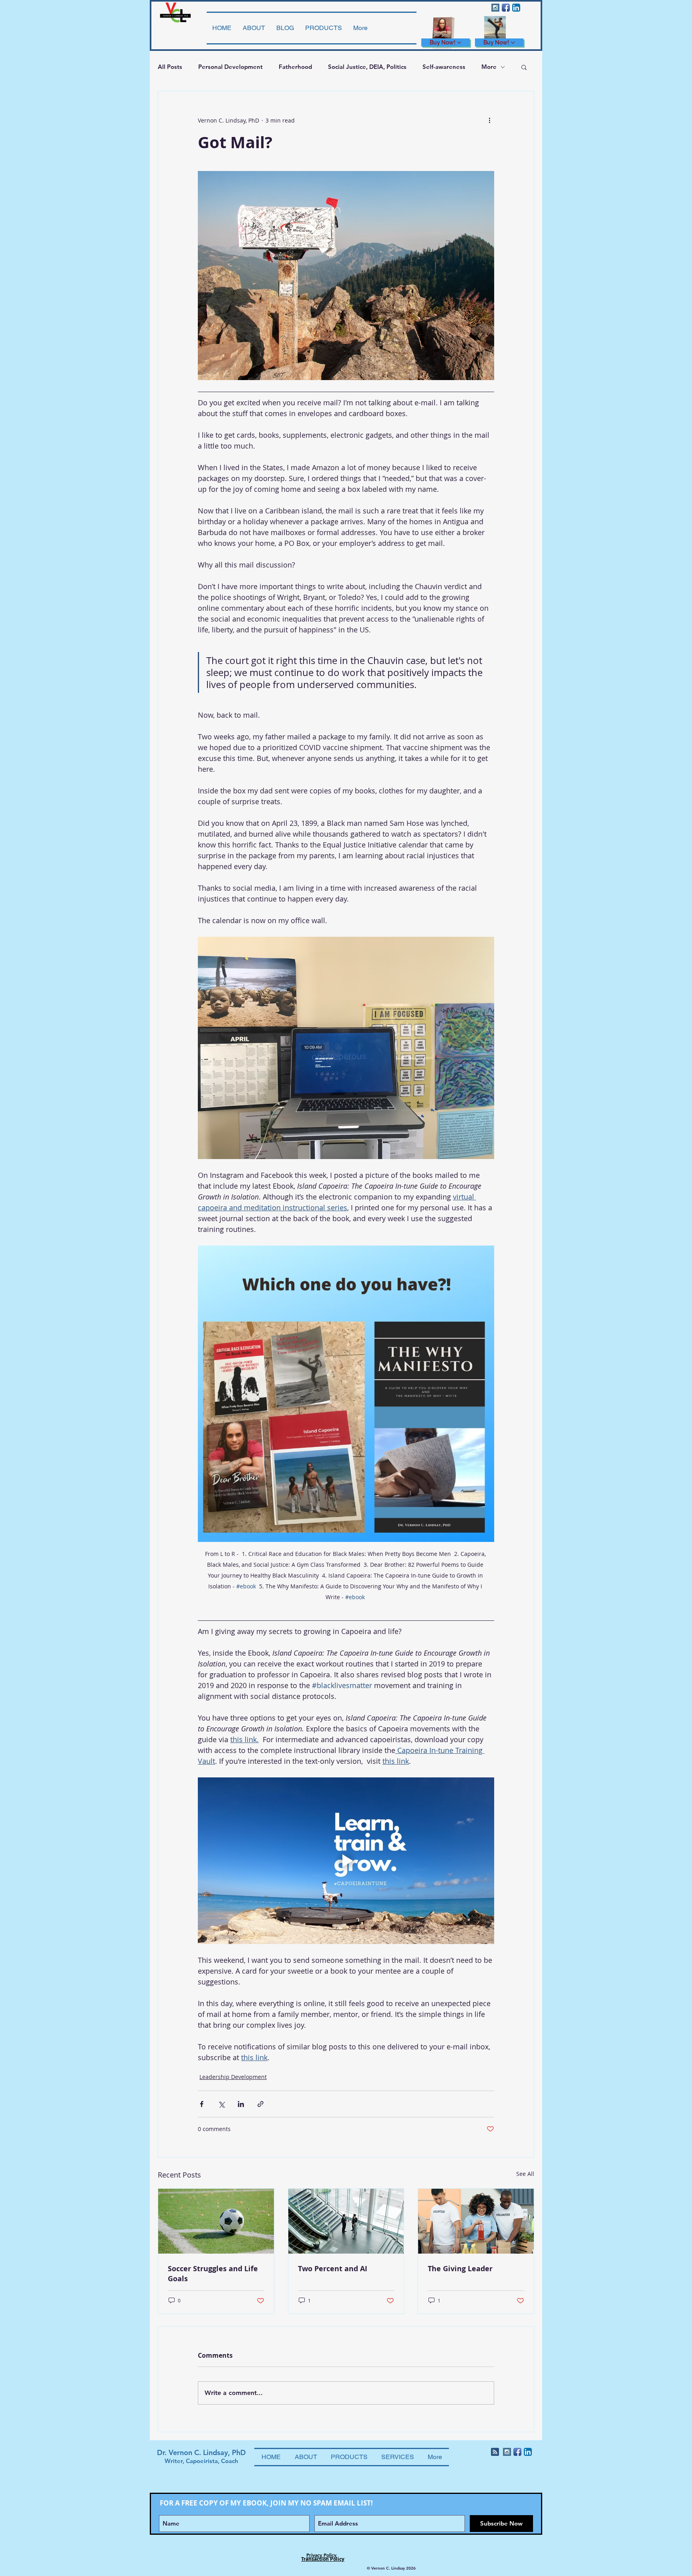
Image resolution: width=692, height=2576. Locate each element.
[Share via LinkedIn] (241, 2104)
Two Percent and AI (333, 2269)
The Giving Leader (460, 2269)
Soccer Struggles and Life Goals (213, 2274)
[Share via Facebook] (202, 2104)
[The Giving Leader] (476, 2221)
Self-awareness (444, 67)
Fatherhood (295, 67)
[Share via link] (261, 2104)
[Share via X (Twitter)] (221, 2104)
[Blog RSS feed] (495, 2452)
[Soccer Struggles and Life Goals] (216, 2221)
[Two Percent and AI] (346, 2221)
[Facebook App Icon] (506, 8)
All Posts (170, 67)
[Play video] (346, 1861)
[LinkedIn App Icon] (516, 8)
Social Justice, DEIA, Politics (367, 67)
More (489, 67)
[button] (524, 67)
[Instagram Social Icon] (495, 8)
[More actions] (489, 120)
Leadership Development (233, 2077)
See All (525, 2174)
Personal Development (230, 67)
